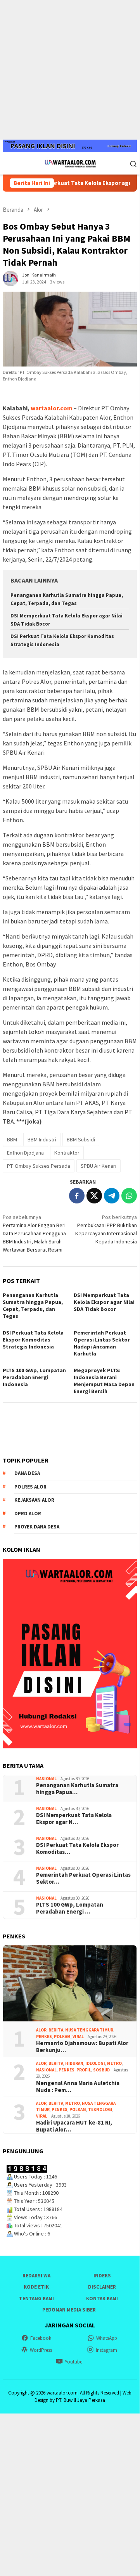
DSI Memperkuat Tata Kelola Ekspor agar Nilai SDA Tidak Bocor (104, 1302)
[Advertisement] (70, 70)
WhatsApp (107, 2338)
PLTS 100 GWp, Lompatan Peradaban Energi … (70, 1908)
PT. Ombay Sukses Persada (39, 1166)
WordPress (41, 2350)
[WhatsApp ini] (129, 1196)
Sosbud (101, 2070)
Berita (56, 2030)
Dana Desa (27, 1473)
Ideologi (95, 2063)
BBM (12, 1139)
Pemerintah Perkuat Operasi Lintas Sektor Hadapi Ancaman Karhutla (102, 1343)
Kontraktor (67, 1153)
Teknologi (100, 2109)
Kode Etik (36, 2287)
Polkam (62, 2037)
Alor (41, 2030)
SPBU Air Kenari (99, 1166)
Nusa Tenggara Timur (89, 2030)
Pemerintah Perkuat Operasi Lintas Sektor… (83, 1878)
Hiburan (74, 2063)
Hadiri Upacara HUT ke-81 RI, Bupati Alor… (74, 2126)
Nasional (46, 1779)
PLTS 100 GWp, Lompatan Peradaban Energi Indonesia (34, 1377)
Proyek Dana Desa (37, 1527)
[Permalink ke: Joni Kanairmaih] (10, 278)
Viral (78, 2037)
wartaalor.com (52, 408)
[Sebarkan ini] (77, 1196)
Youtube (73, 2362)
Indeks (102, 2276)
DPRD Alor (28, 1514)
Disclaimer (102, 2287)
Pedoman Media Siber (69, 2310)
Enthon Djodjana (25, 1153)
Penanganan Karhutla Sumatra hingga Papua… (77, 1789)
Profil (84, 2070)
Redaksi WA (36, 2276)
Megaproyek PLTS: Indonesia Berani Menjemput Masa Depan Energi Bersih (104, 1381)
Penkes (44, 2037)
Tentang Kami (36, 2299)
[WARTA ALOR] (70, 163)
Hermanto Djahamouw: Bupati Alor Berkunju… (82, 2047)
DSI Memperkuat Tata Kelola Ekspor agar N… (74, 1819)
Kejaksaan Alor (34, 1500)
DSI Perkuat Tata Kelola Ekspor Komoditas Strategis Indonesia (33, 1340)
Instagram (106, 2350)
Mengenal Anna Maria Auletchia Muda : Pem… (78, 2087)
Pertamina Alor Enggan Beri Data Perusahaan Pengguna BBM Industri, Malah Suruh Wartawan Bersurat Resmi (34, 1233)
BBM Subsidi (81, 1139)
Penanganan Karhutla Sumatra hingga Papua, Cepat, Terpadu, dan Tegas (33, 1305)
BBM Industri (42, 1139)
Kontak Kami (102, 2299)
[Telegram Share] (112, 1196)
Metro (114, 2063)
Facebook (41, 2338)
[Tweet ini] (94, 1196)
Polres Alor (30, 1487)
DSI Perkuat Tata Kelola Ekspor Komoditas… (77, 1848)
